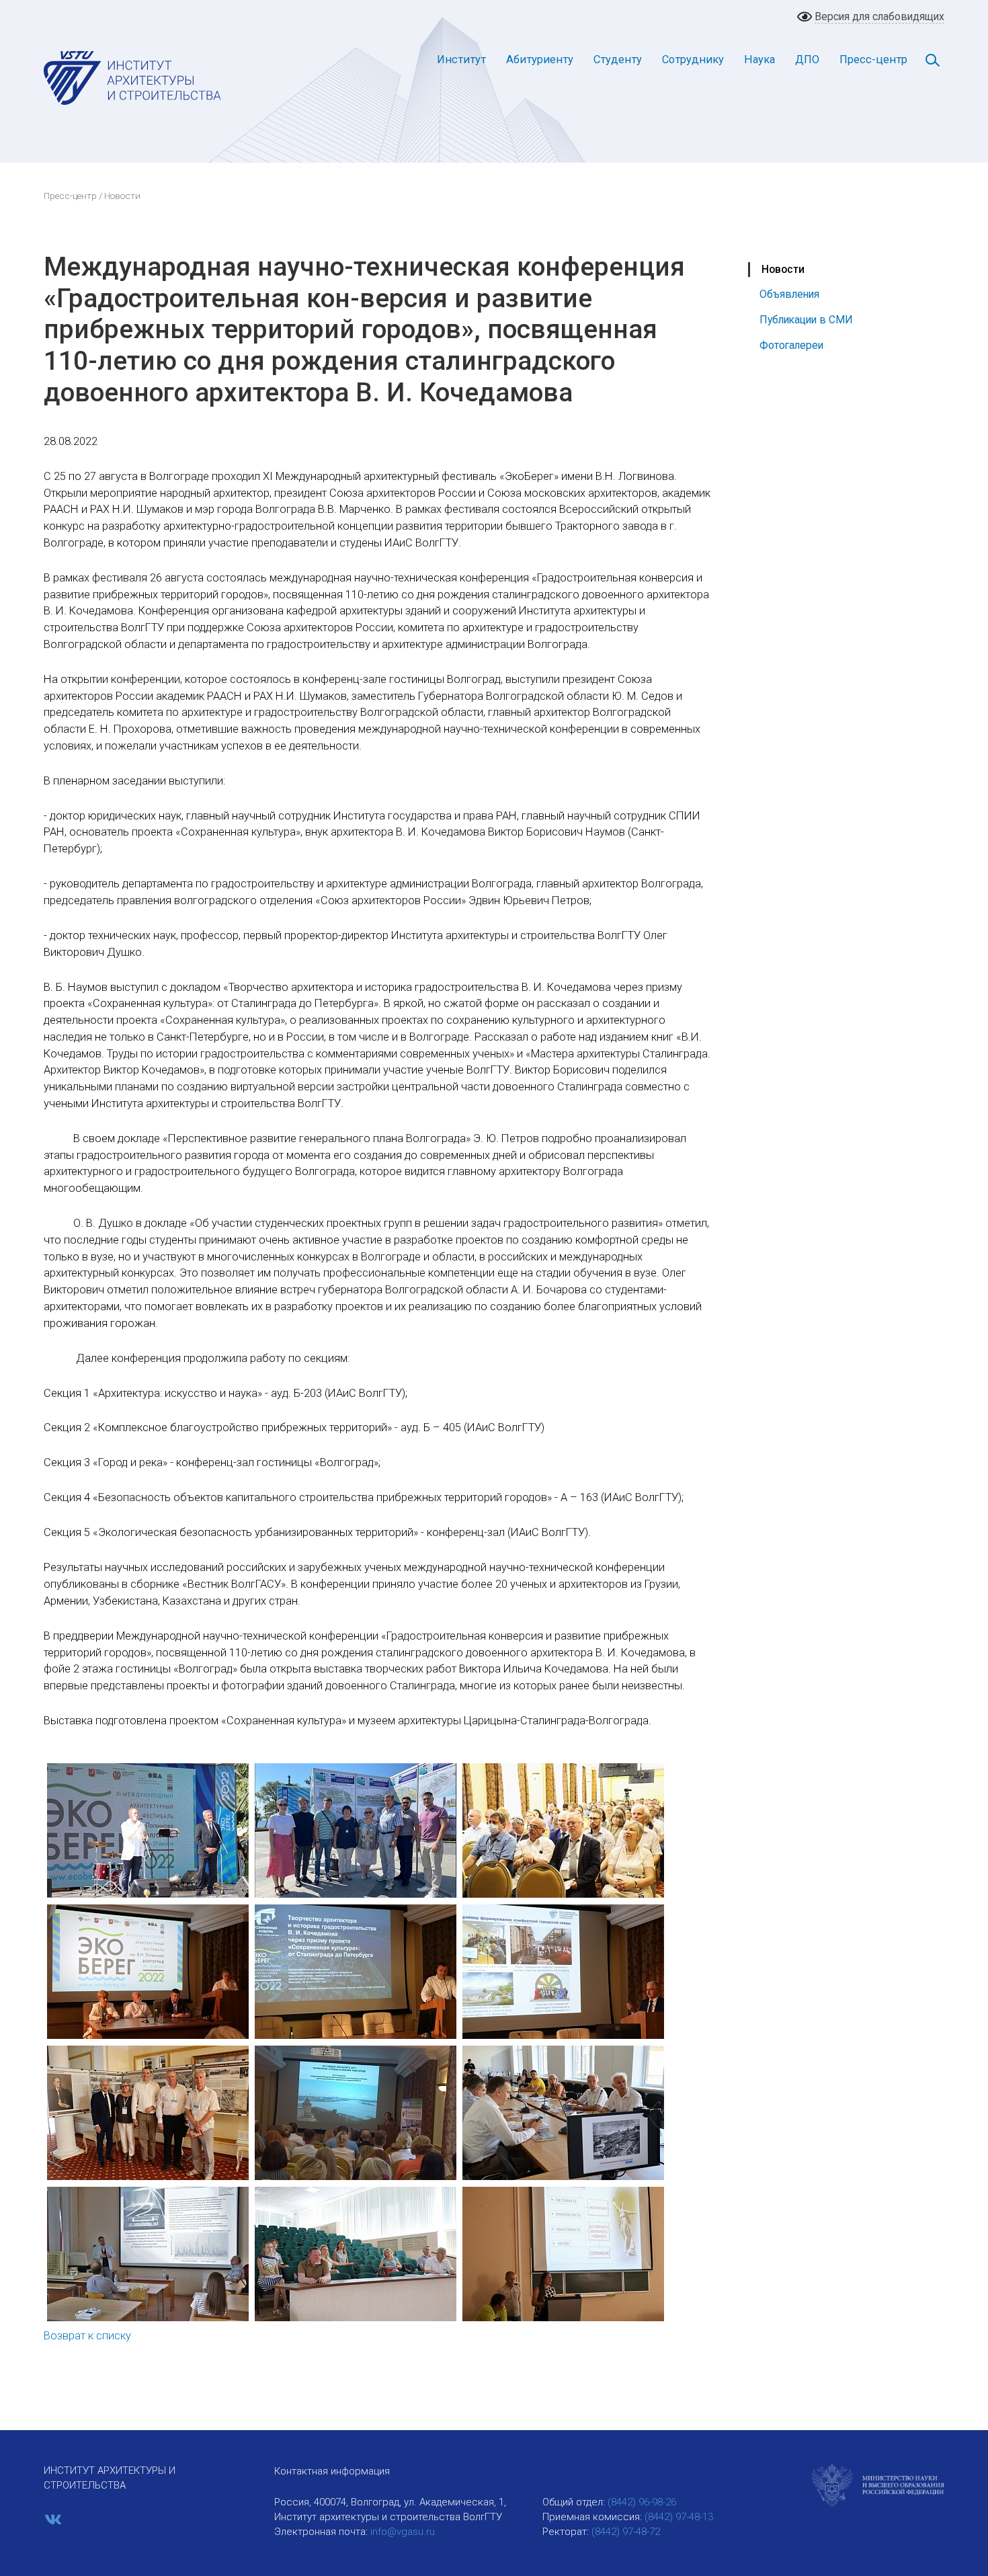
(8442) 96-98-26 (642, 2502)
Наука (759, 59)
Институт (461, 59)
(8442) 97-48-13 (679, 2517)
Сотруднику (693, 59)
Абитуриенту (540, 59)
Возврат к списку (87, 2336)
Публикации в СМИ (806, 320)
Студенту (618, 59)
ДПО (807, 59)
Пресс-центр (873, 59)
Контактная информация (332, 2471)
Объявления (789, 294)
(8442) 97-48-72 (626, 2532)
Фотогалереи (791, 345)
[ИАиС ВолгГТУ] (133, 77)
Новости (783, 269)
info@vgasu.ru (403, 2532)
